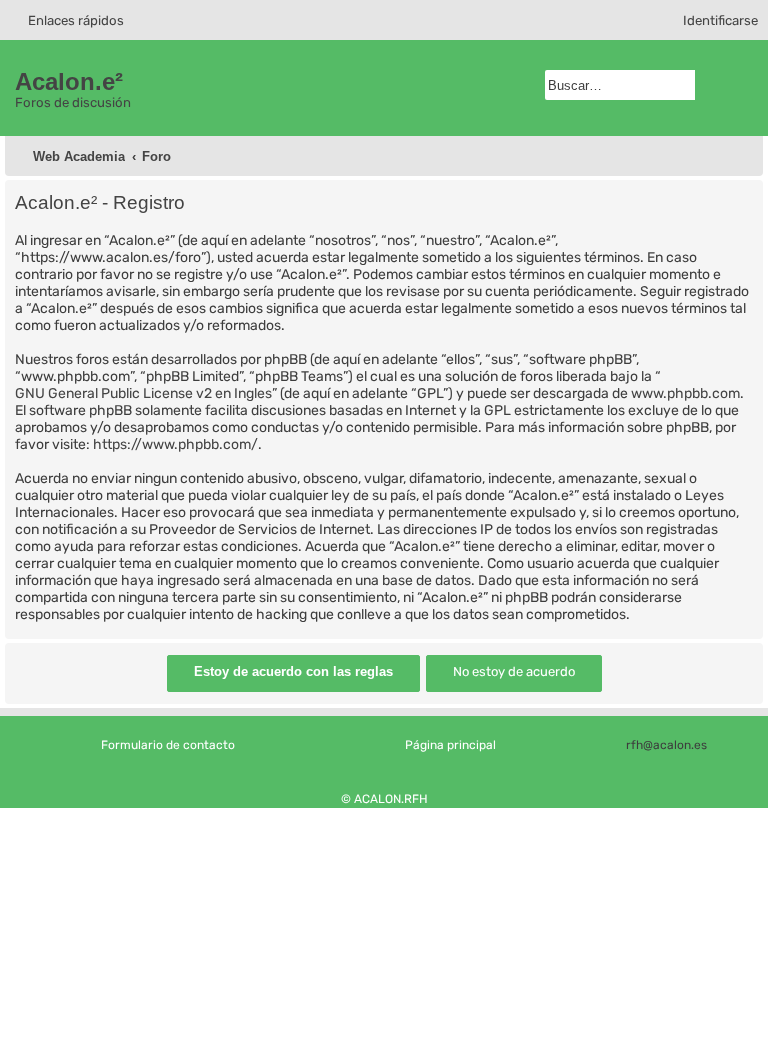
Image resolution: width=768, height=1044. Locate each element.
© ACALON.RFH (384, 799)
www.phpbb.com (685, 393)
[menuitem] (711, 20)
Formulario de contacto (168, 745)
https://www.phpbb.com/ (175, 444)
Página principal (450, 745)
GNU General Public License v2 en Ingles (143, 393)
